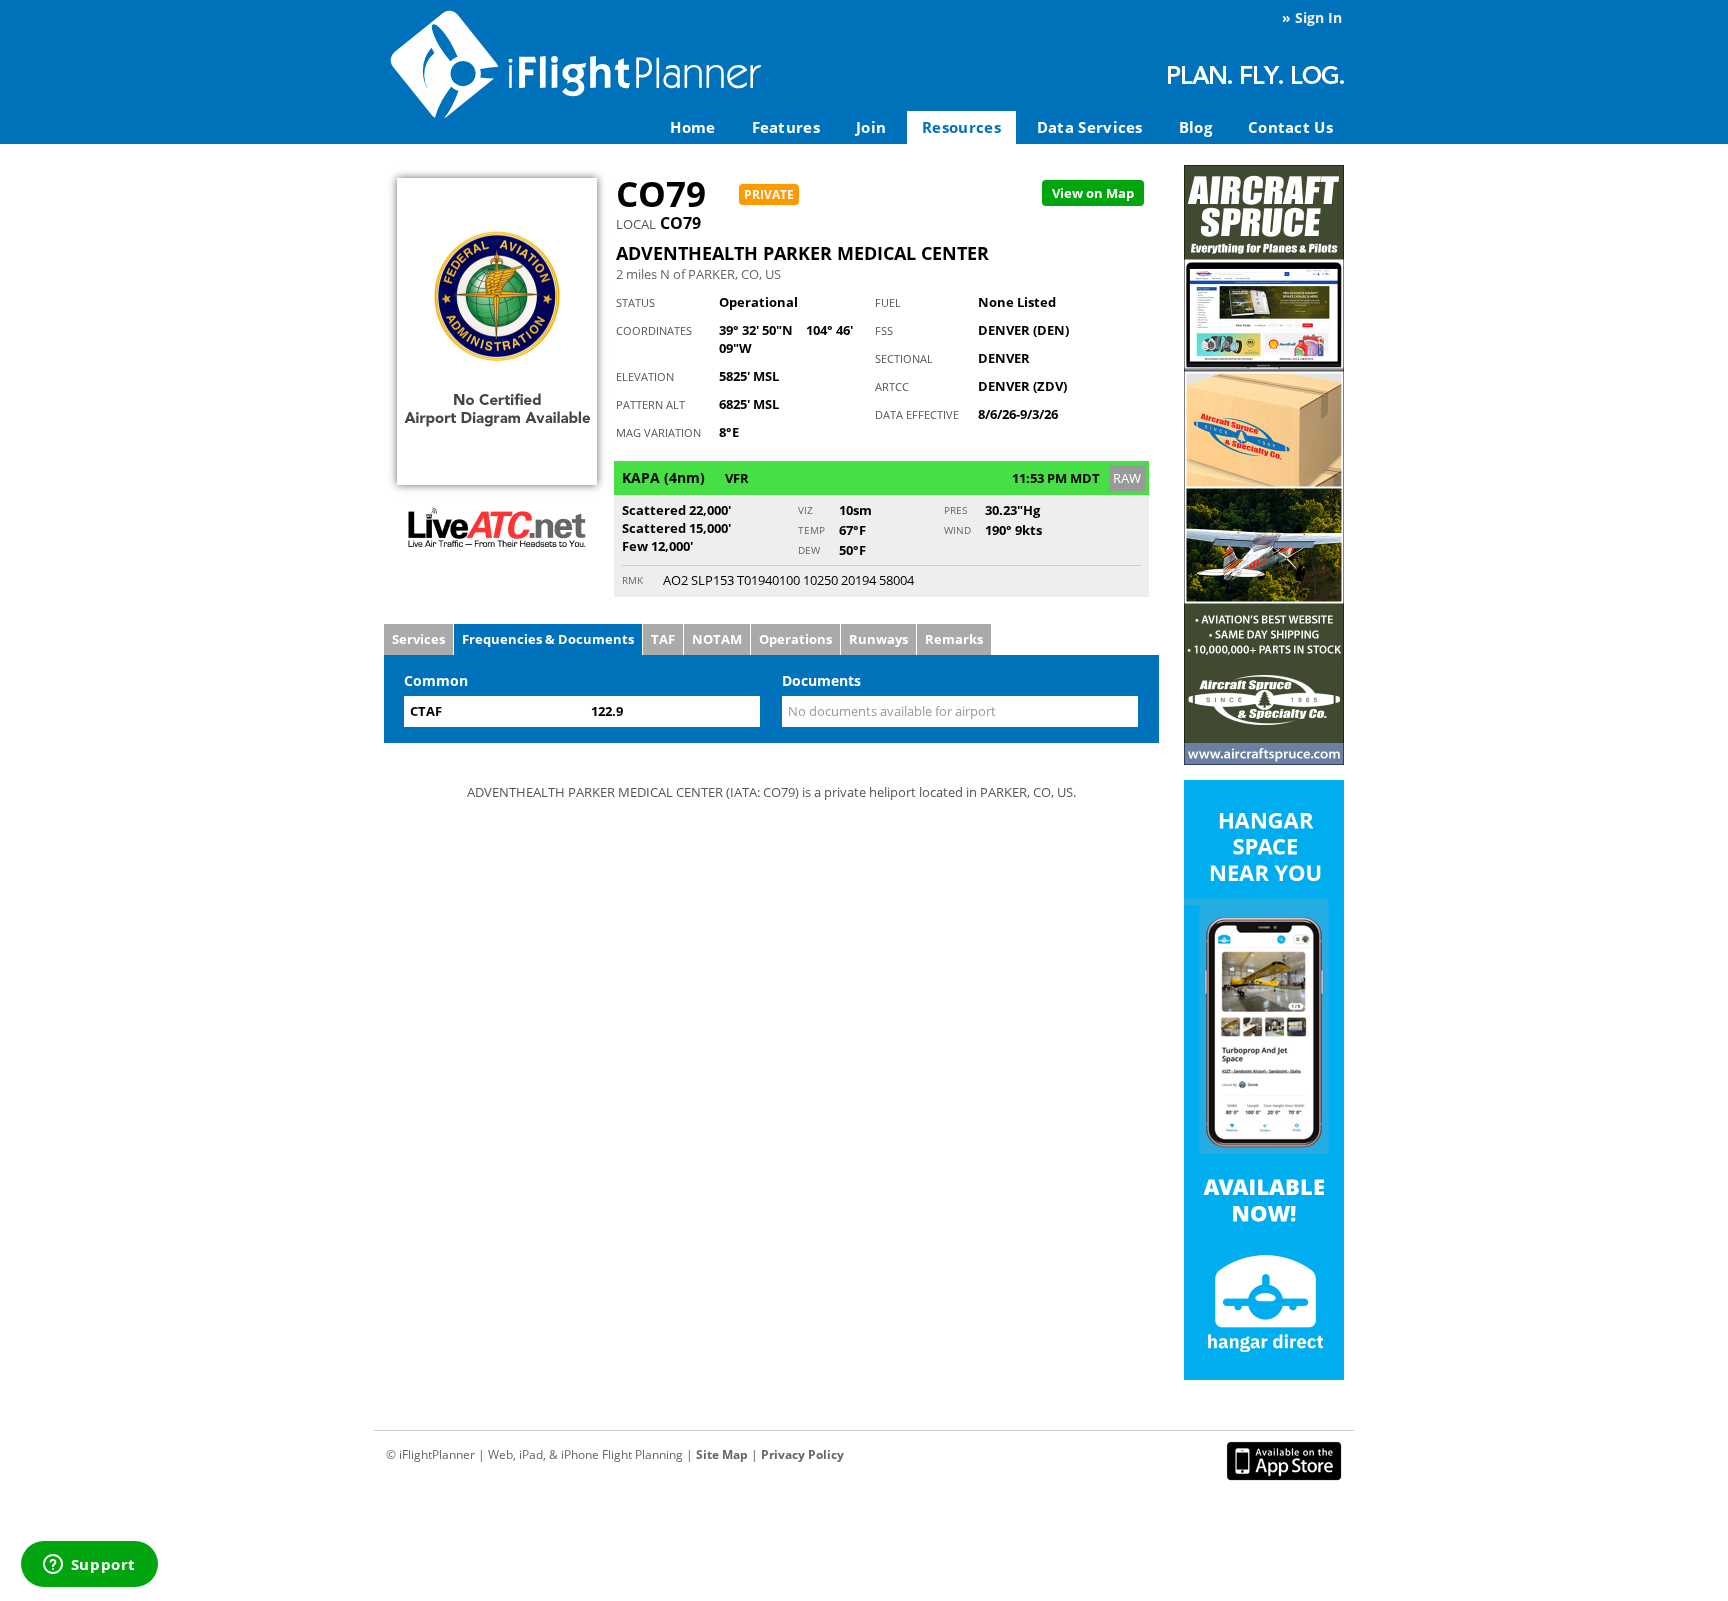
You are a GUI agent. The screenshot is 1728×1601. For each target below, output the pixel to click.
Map (1093, 193)
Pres (955, 510)
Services (418, 639)
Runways (878, 639)
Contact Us (1290, 127)
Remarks (954, 639)
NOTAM (717, 639)
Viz (805, 510)
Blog (1195, 127)
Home (692, 127)
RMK (632, 580)
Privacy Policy (802, 1454)
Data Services (1090, 127)
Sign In (1318, 17)
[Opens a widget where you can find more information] (89, 1566)
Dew (809, 550)
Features (786, 127)
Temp (811, 530)
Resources (961, 127)
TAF (663, 639)
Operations (795, 639)
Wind (957, 530)
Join (871, 127)
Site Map (722, 1454)
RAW (1127, 478)
